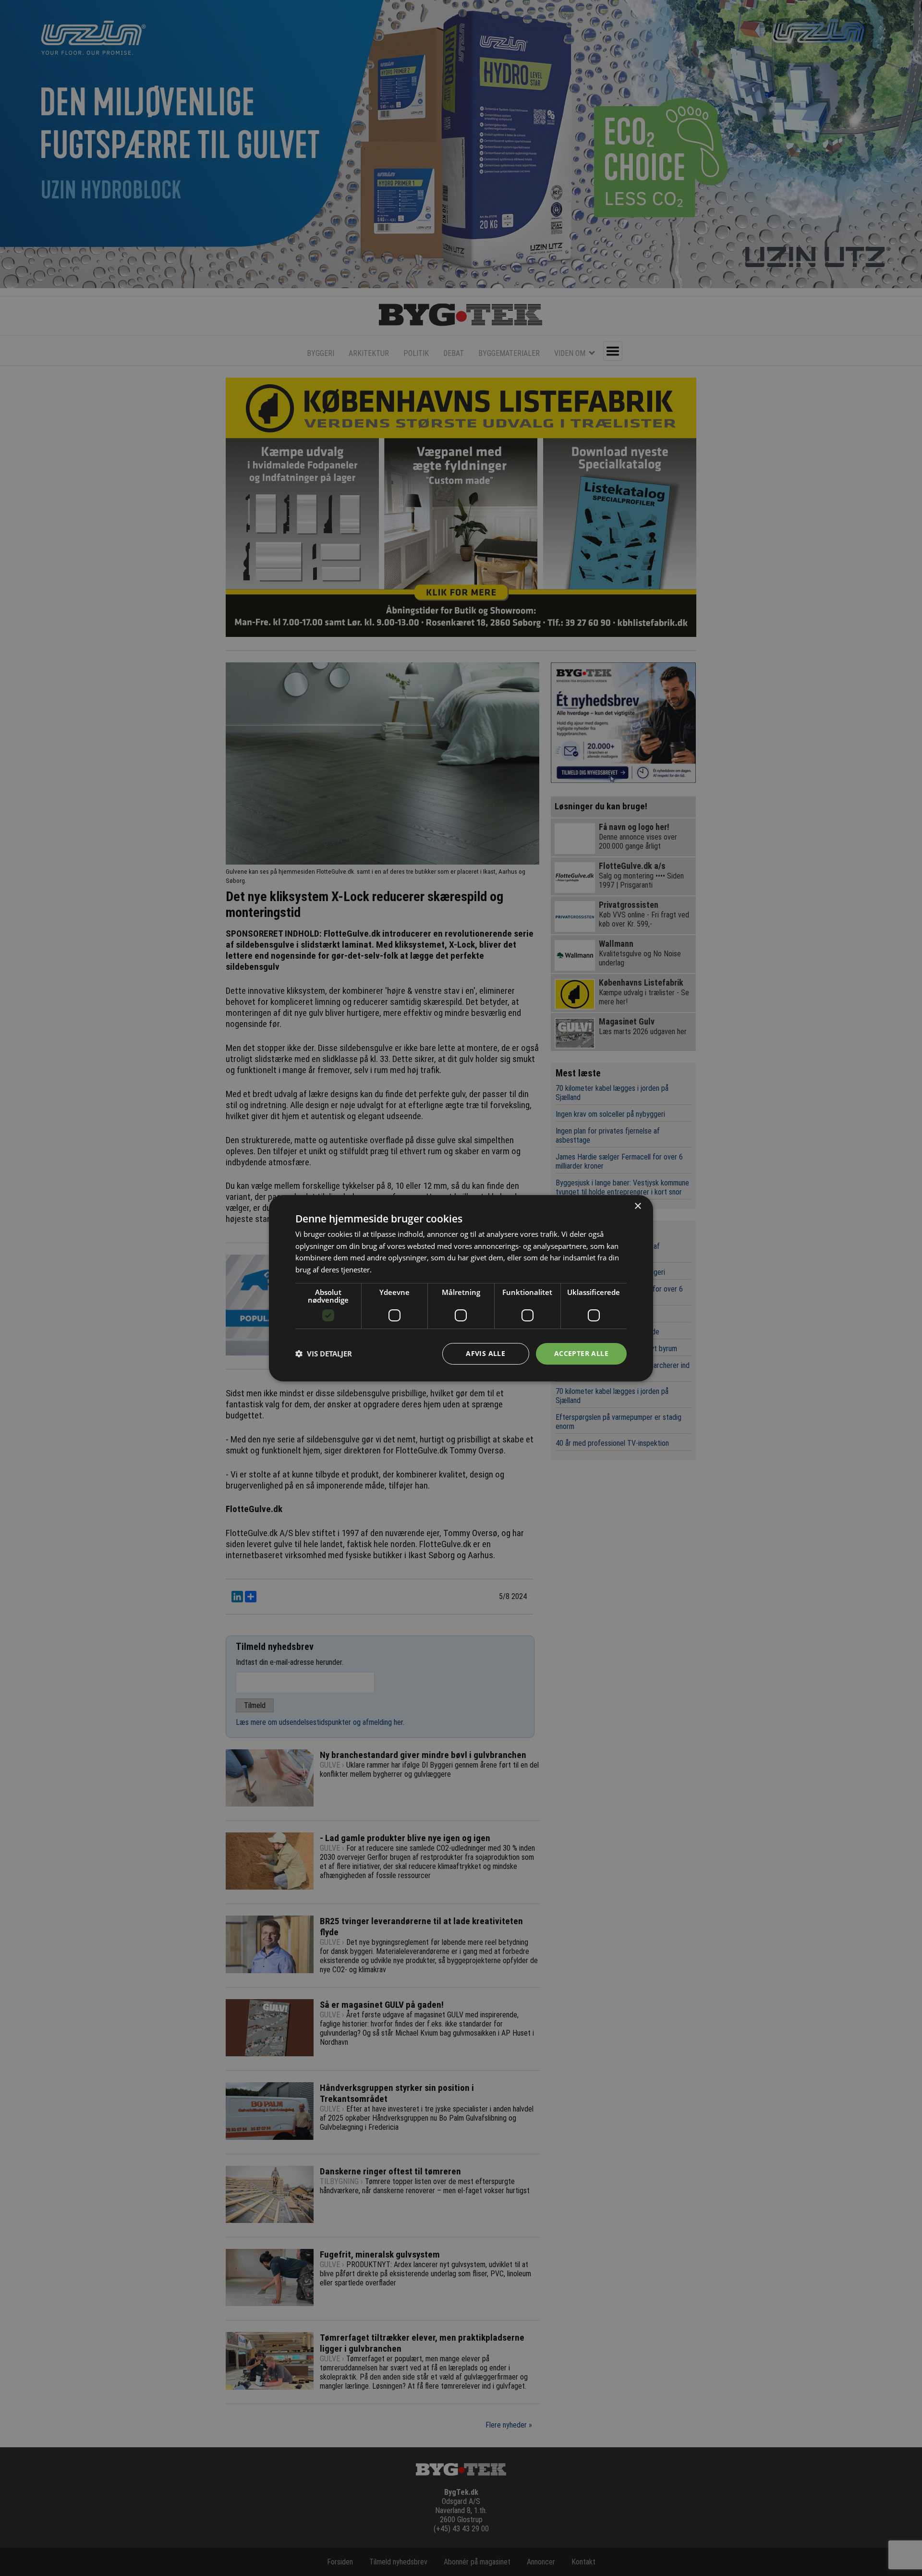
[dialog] (461, 1288)
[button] (324, 1354)
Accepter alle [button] (581, 1353)
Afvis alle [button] (485, 1353)
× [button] (637, 1206)
